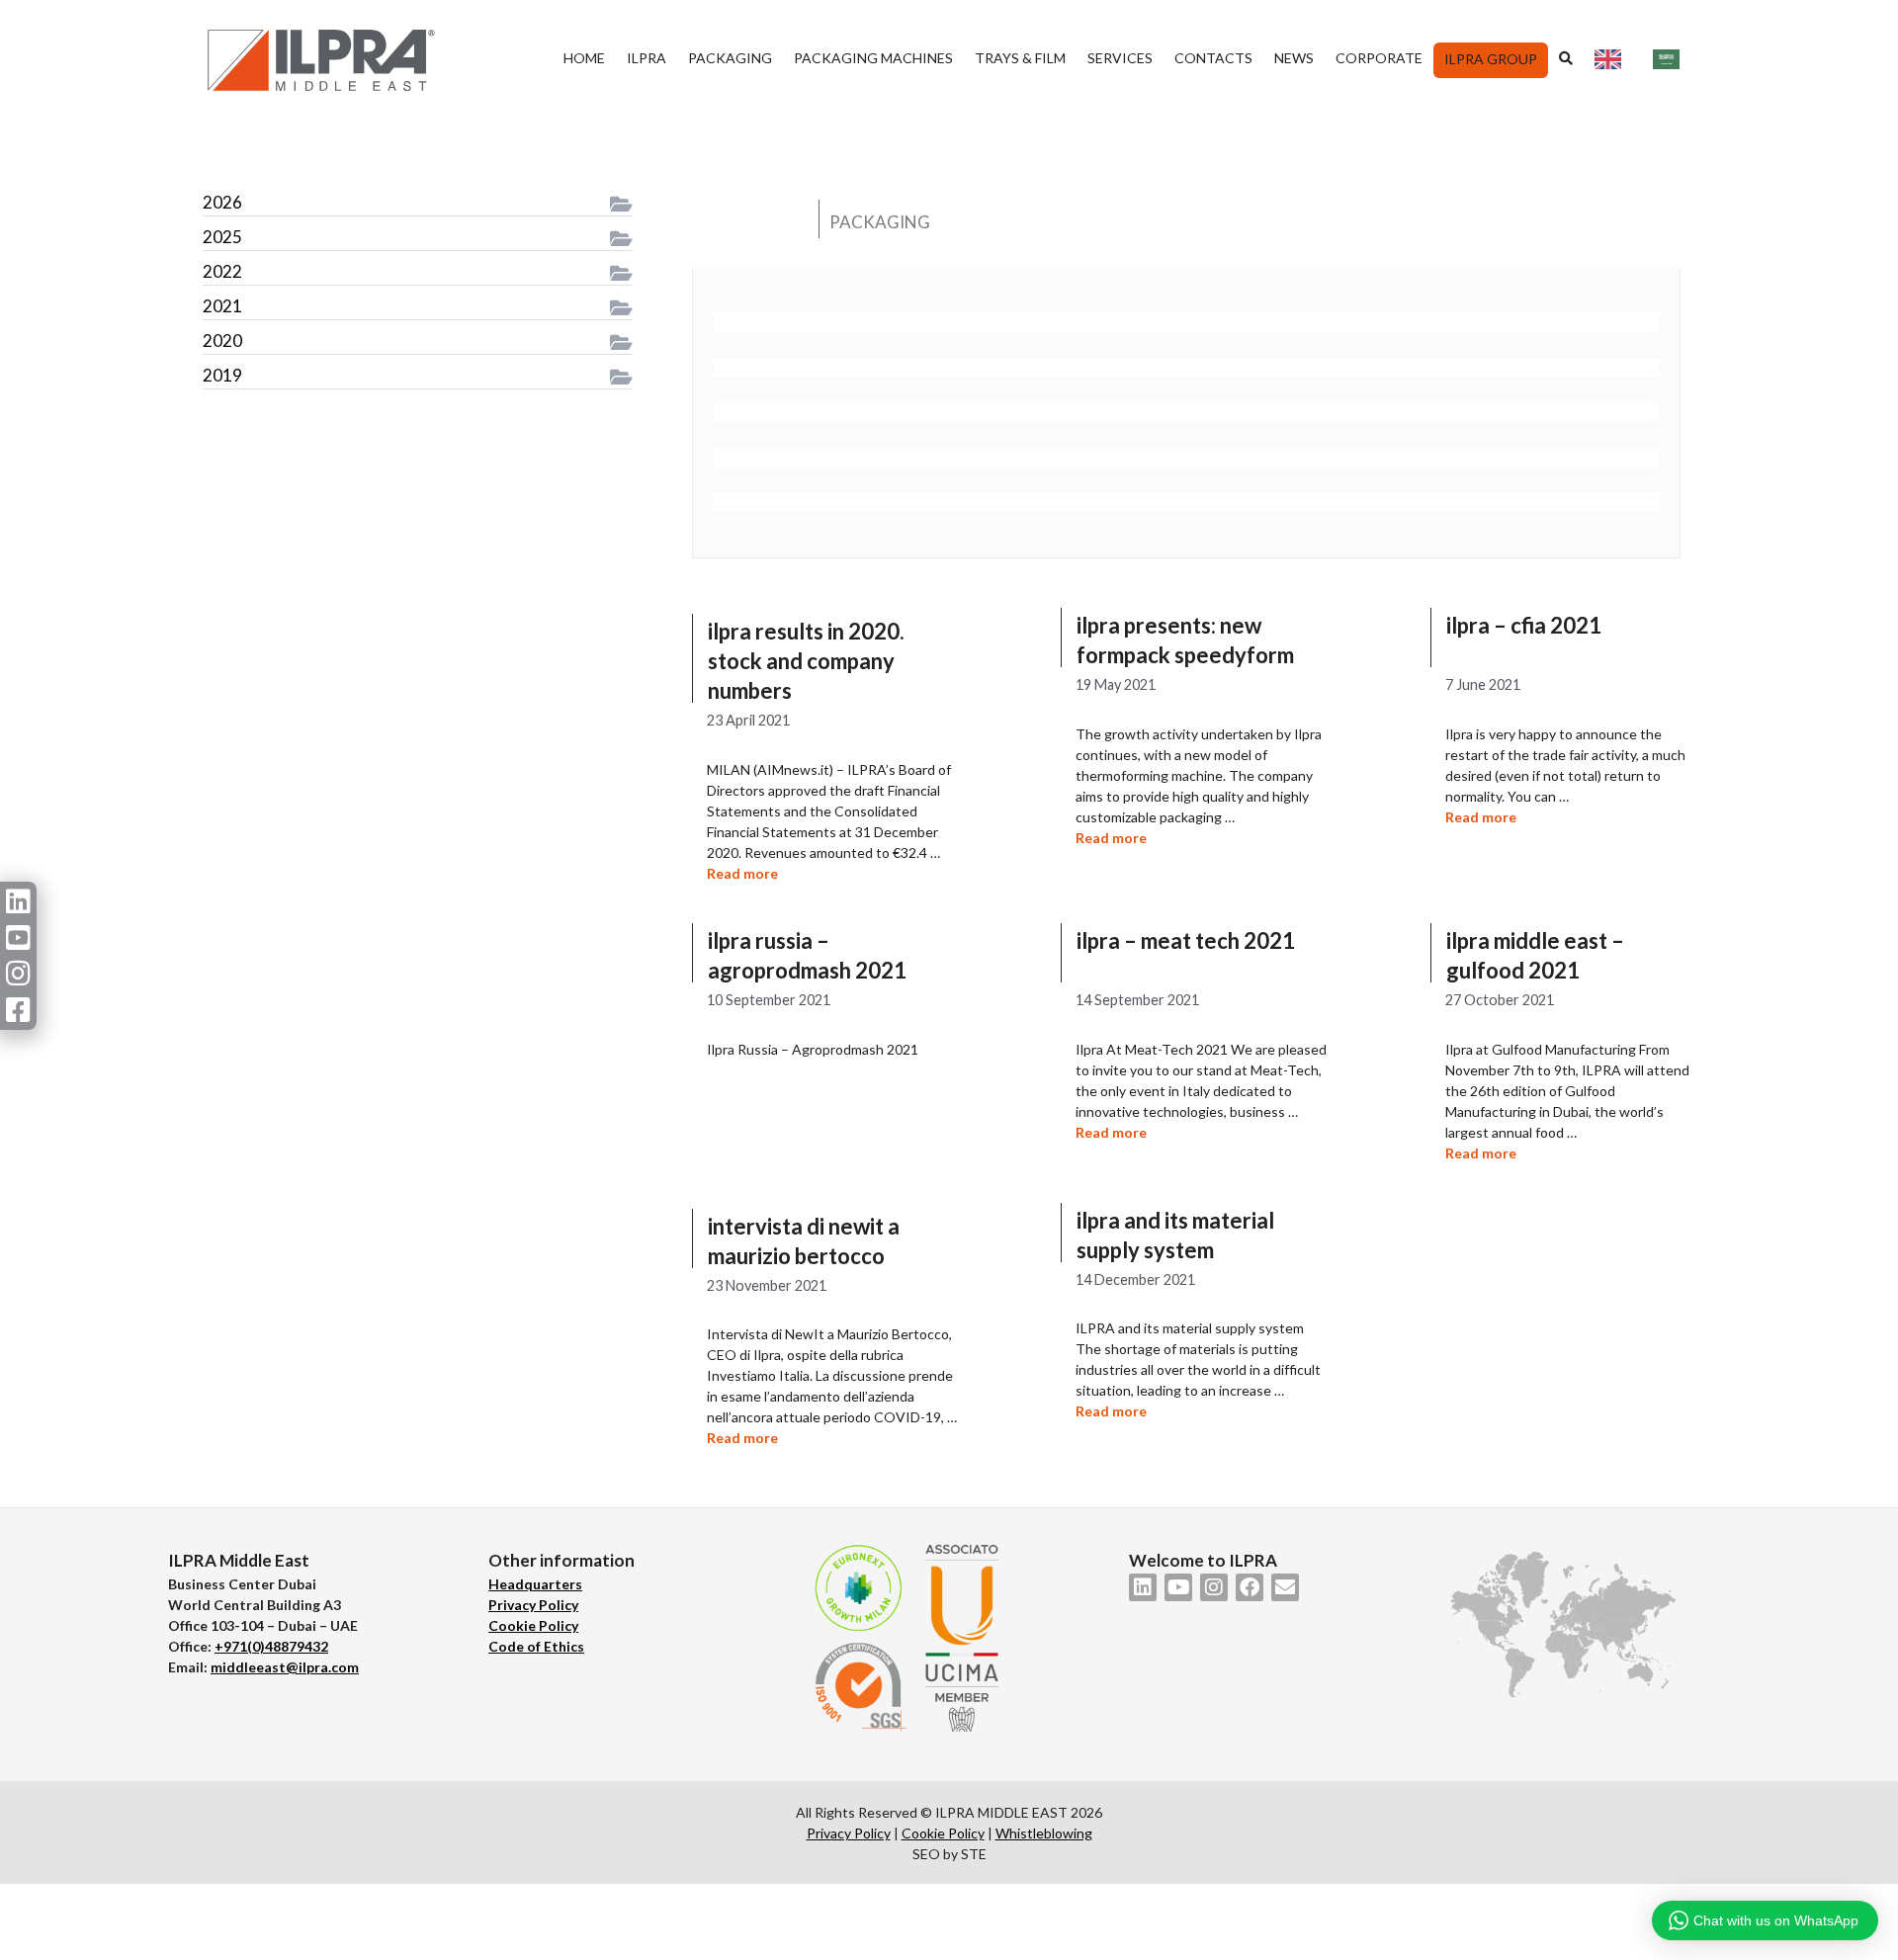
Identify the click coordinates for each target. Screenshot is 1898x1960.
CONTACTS (1213, 58)
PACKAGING (730, 58)
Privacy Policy (533, 1605)
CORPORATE (1379, 58)
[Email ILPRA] (1285, 1587)
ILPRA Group (1491, 59)
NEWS (1294, 58)
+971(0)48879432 (271, 1646)
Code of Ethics (536, 1646)
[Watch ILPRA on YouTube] (1178, 1587)
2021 (222, 306)
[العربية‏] (1671, 58)
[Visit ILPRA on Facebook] (1250, 1587)
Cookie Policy (533, 1625)
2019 (222, 375)
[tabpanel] (1186, 413)
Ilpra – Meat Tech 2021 (1186, 940)
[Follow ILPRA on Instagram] (1214, 1587)
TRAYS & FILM (1020, 58)
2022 (222, 271)
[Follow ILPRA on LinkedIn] (1143, 1587)
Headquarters (535, 1584)
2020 (222, 341)
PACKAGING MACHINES (873, 58)
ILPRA (647, 58)
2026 (222, 202)
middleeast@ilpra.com (285, 1667)
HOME (584, 58)
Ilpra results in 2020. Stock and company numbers (806, 661)
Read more (742, 873)
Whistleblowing (1044, 1833)
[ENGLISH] (1613, 58)
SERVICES (1120, 58)
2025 (222, 237)
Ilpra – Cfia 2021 (1524, 625)
